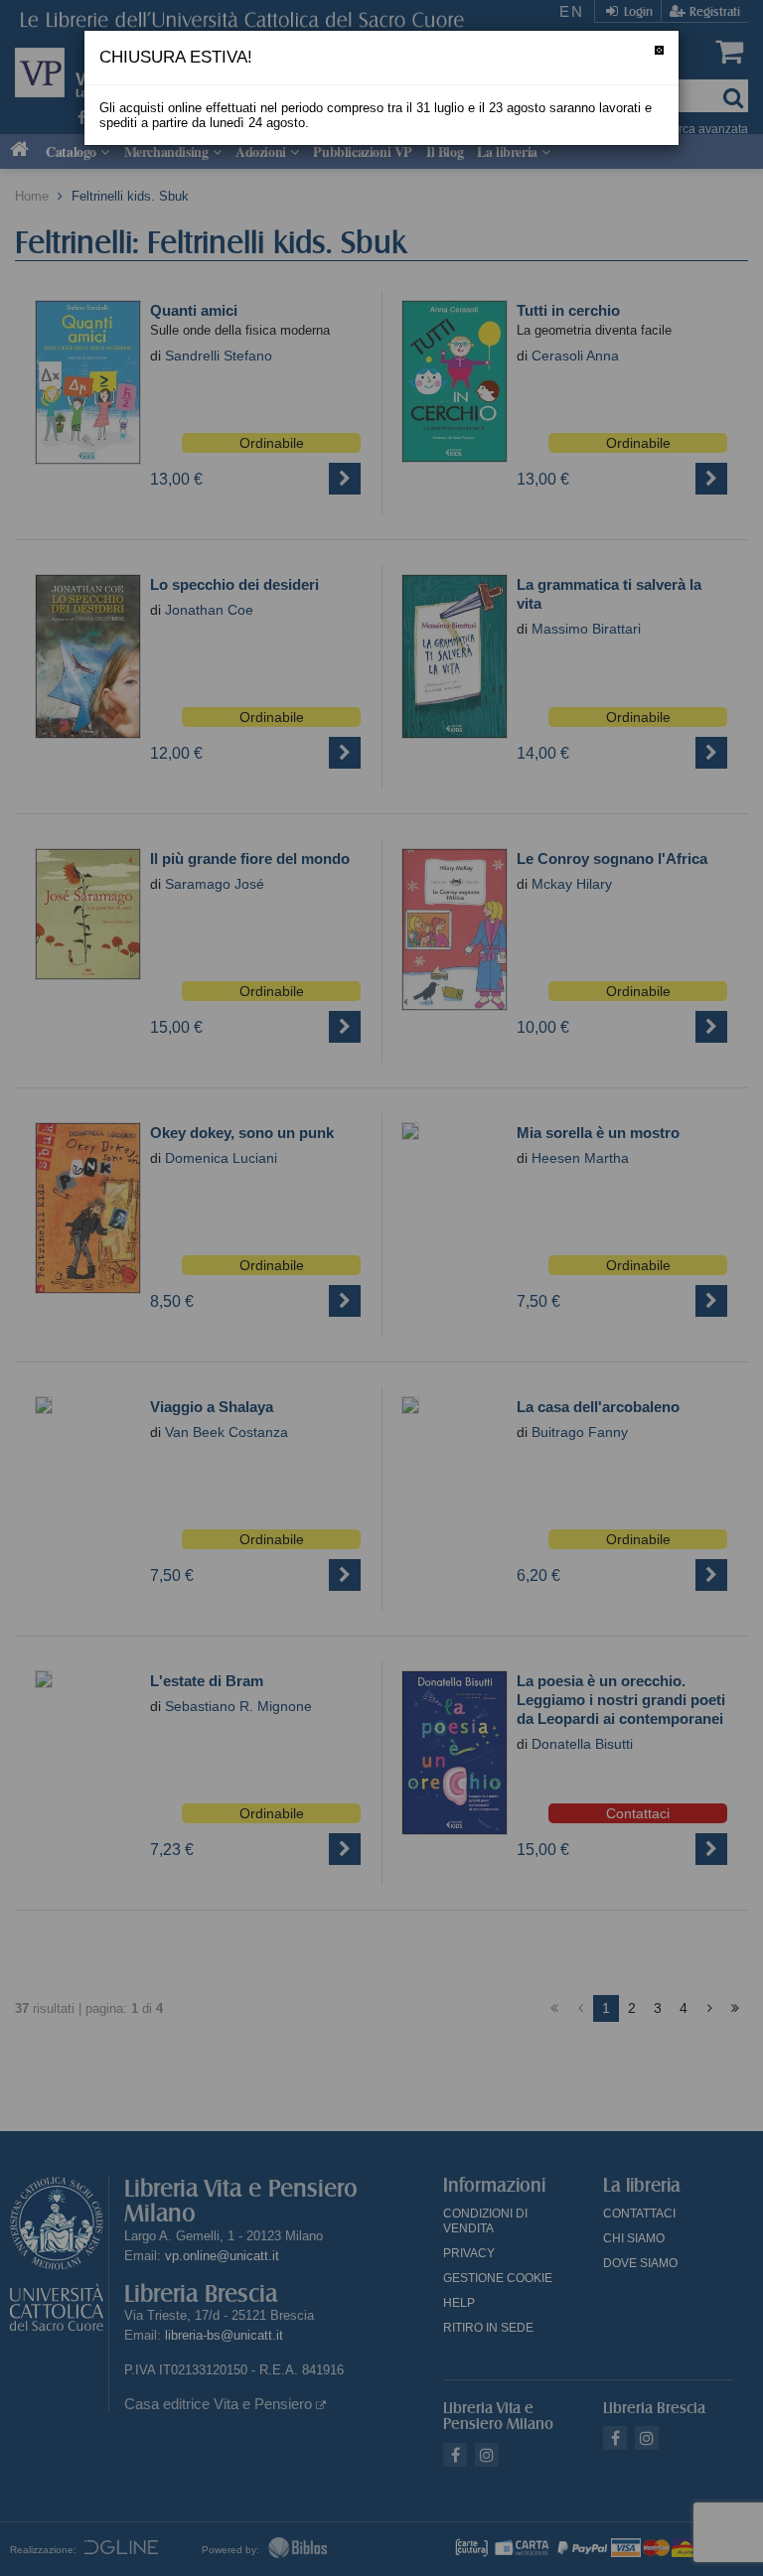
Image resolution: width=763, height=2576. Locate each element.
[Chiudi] (659, 50)
